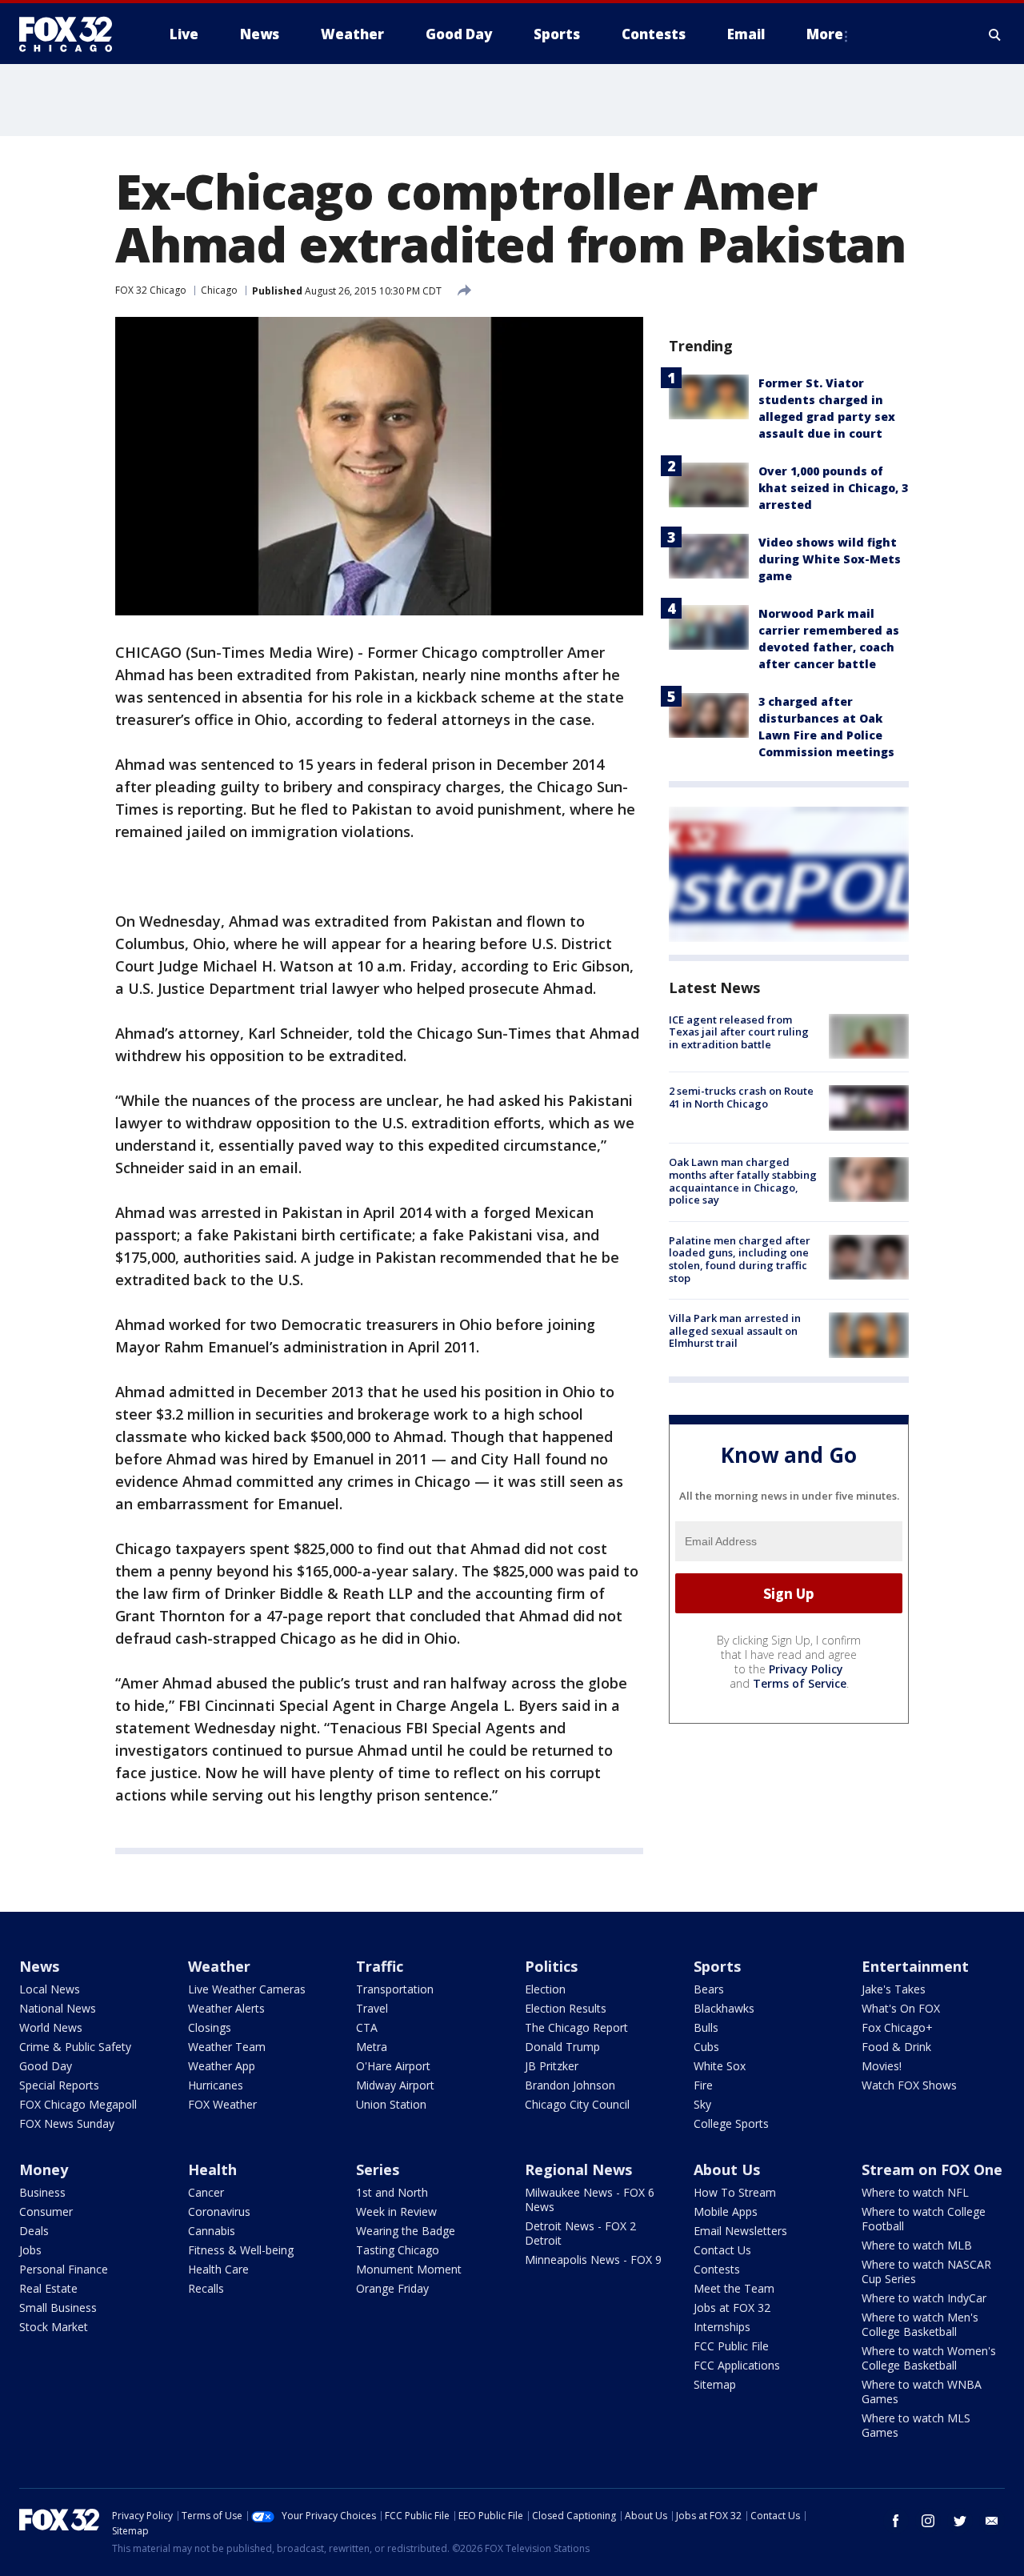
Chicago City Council (577, 2104)
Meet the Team (734, 2288)
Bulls (706, 2027)
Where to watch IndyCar (924, 2298)
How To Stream (735, 2192)
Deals (34, 2231)
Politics (551, 1966)
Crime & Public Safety (75, 2047)
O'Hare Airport (393, 2066)
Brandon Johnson (570, 2085)
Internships (722, 2327)
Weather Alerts (226, 2008)
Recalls (206, 2288)
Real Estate (48, 2288)
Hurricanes (216, 2085)
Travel (372, 2008)
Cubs (706, 2047)
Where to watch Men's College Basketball (920, 2324)
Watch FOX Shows (909, 2085)
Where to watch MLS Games (916, 2425)
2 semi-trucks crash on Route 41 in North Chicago (741, 1097)
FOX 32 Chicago (151, 290)
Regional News (578, 2169)
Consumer (46, 2211)
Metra (372, 2047)
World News (51, 2027)
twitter (960, 2521)
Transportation (395, 1989)
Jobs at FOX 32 (732, 2308)
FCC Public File (731, 2346)
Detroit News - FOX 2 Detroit (580, 2233)
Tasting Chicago (398, 2250)
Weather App (222, 2066)
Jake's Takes (894, 1989)
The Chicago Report (576, 2027)
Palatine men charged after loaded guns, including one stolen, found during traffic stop (740, 1259)
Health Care (218, 2269)
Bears (709, 1989)
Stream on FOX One (932, 2169)
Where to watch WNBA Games (922, 2392)
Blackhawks (724, 2008)
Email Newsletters (740, 2231)
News (39, 1966)
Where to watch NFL (915, 2192)
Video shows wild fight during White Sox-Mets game (830, 559)
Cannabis (212, 2231)
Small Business (58, 2308)
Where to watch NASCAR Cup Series (926, 2272)
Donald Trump (562, 2047)
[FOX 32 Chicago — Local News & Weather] (72, 34)
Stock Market (54, 2327)
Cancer (206, 2192)
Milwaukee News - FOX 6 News (590, 2199)
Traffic (380, 1966)
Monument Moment (409, 2269)
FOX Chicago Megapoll (78, 2104)
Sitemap (715, 2384)
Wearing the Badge (406, 2231)
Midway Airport (395, 2085)
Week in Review (396, 2211)
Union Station (391, 2104)
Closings (210, 2027)
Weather (219, 1966)
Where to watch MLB (917, 2245)
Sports (717, 1966)
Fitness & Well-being (241, 2250)
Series (378, 2169)
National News (58, 2008)
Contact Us (722, 2250)
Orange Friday (392, 2288)
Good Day (46, 2066)
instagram (928, 2521)
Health (212, 2169)
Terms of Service (800, 1683)
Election (545, 1989)
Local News (50, 1989)
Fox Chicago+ (897, 2027)
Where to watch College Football (924, 2219)
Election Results (566, 2008)
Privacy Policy (806, 1669)
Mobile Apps (726, 2211)
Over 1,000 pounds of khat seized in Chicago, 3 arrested (833, 488)
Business (42, 2192)
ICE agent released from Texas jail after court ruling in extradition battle (739, 1032)
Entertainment (915, 1966)
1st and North (392, 2192)
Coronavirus (219, 2211)
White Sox (720, 2066)
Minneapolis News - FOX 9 (593, 2260)
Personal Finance (64, 2269)
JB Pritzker (552, 2066)
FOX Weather (222, 2104)
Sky (702, 2104)
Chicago (219, 290)
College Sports (731, 2123)
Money (44, 2169)
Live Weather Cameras (247, 1989)
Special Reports (59, 2085)
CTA (367, 2027)
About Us (727, 2169)
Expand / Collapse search (995, 34)
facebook (896, 2521)
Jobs (30, 2250)
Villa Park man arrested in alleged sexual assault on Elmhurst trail (735, 1330)
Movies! (882, 2066)
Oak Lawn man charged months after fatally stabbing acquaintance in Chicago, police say (743, 1182)
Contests (717, 2269)
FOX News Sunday (67, 2123)
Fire (703, 2085)
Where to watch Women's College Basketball (929, 2358)
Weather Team (227, 2047)
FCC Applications (737, 2365)
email (992, 2521)
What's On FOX (901, 2008)
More (825, 34)
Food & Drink (896, 2047)
